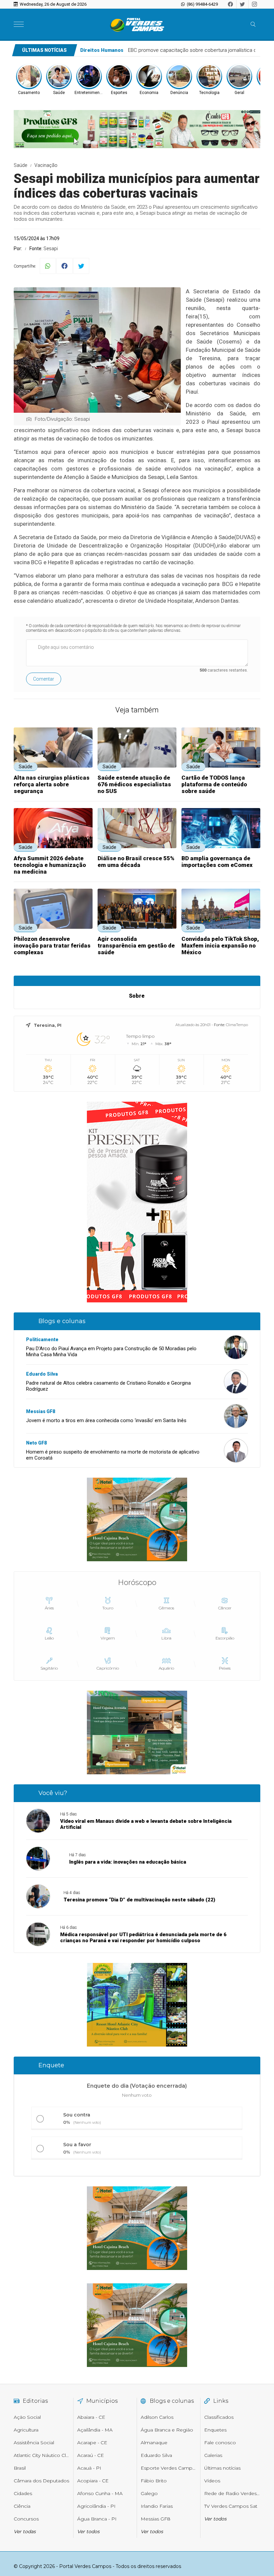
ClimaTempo (237, 1025)
